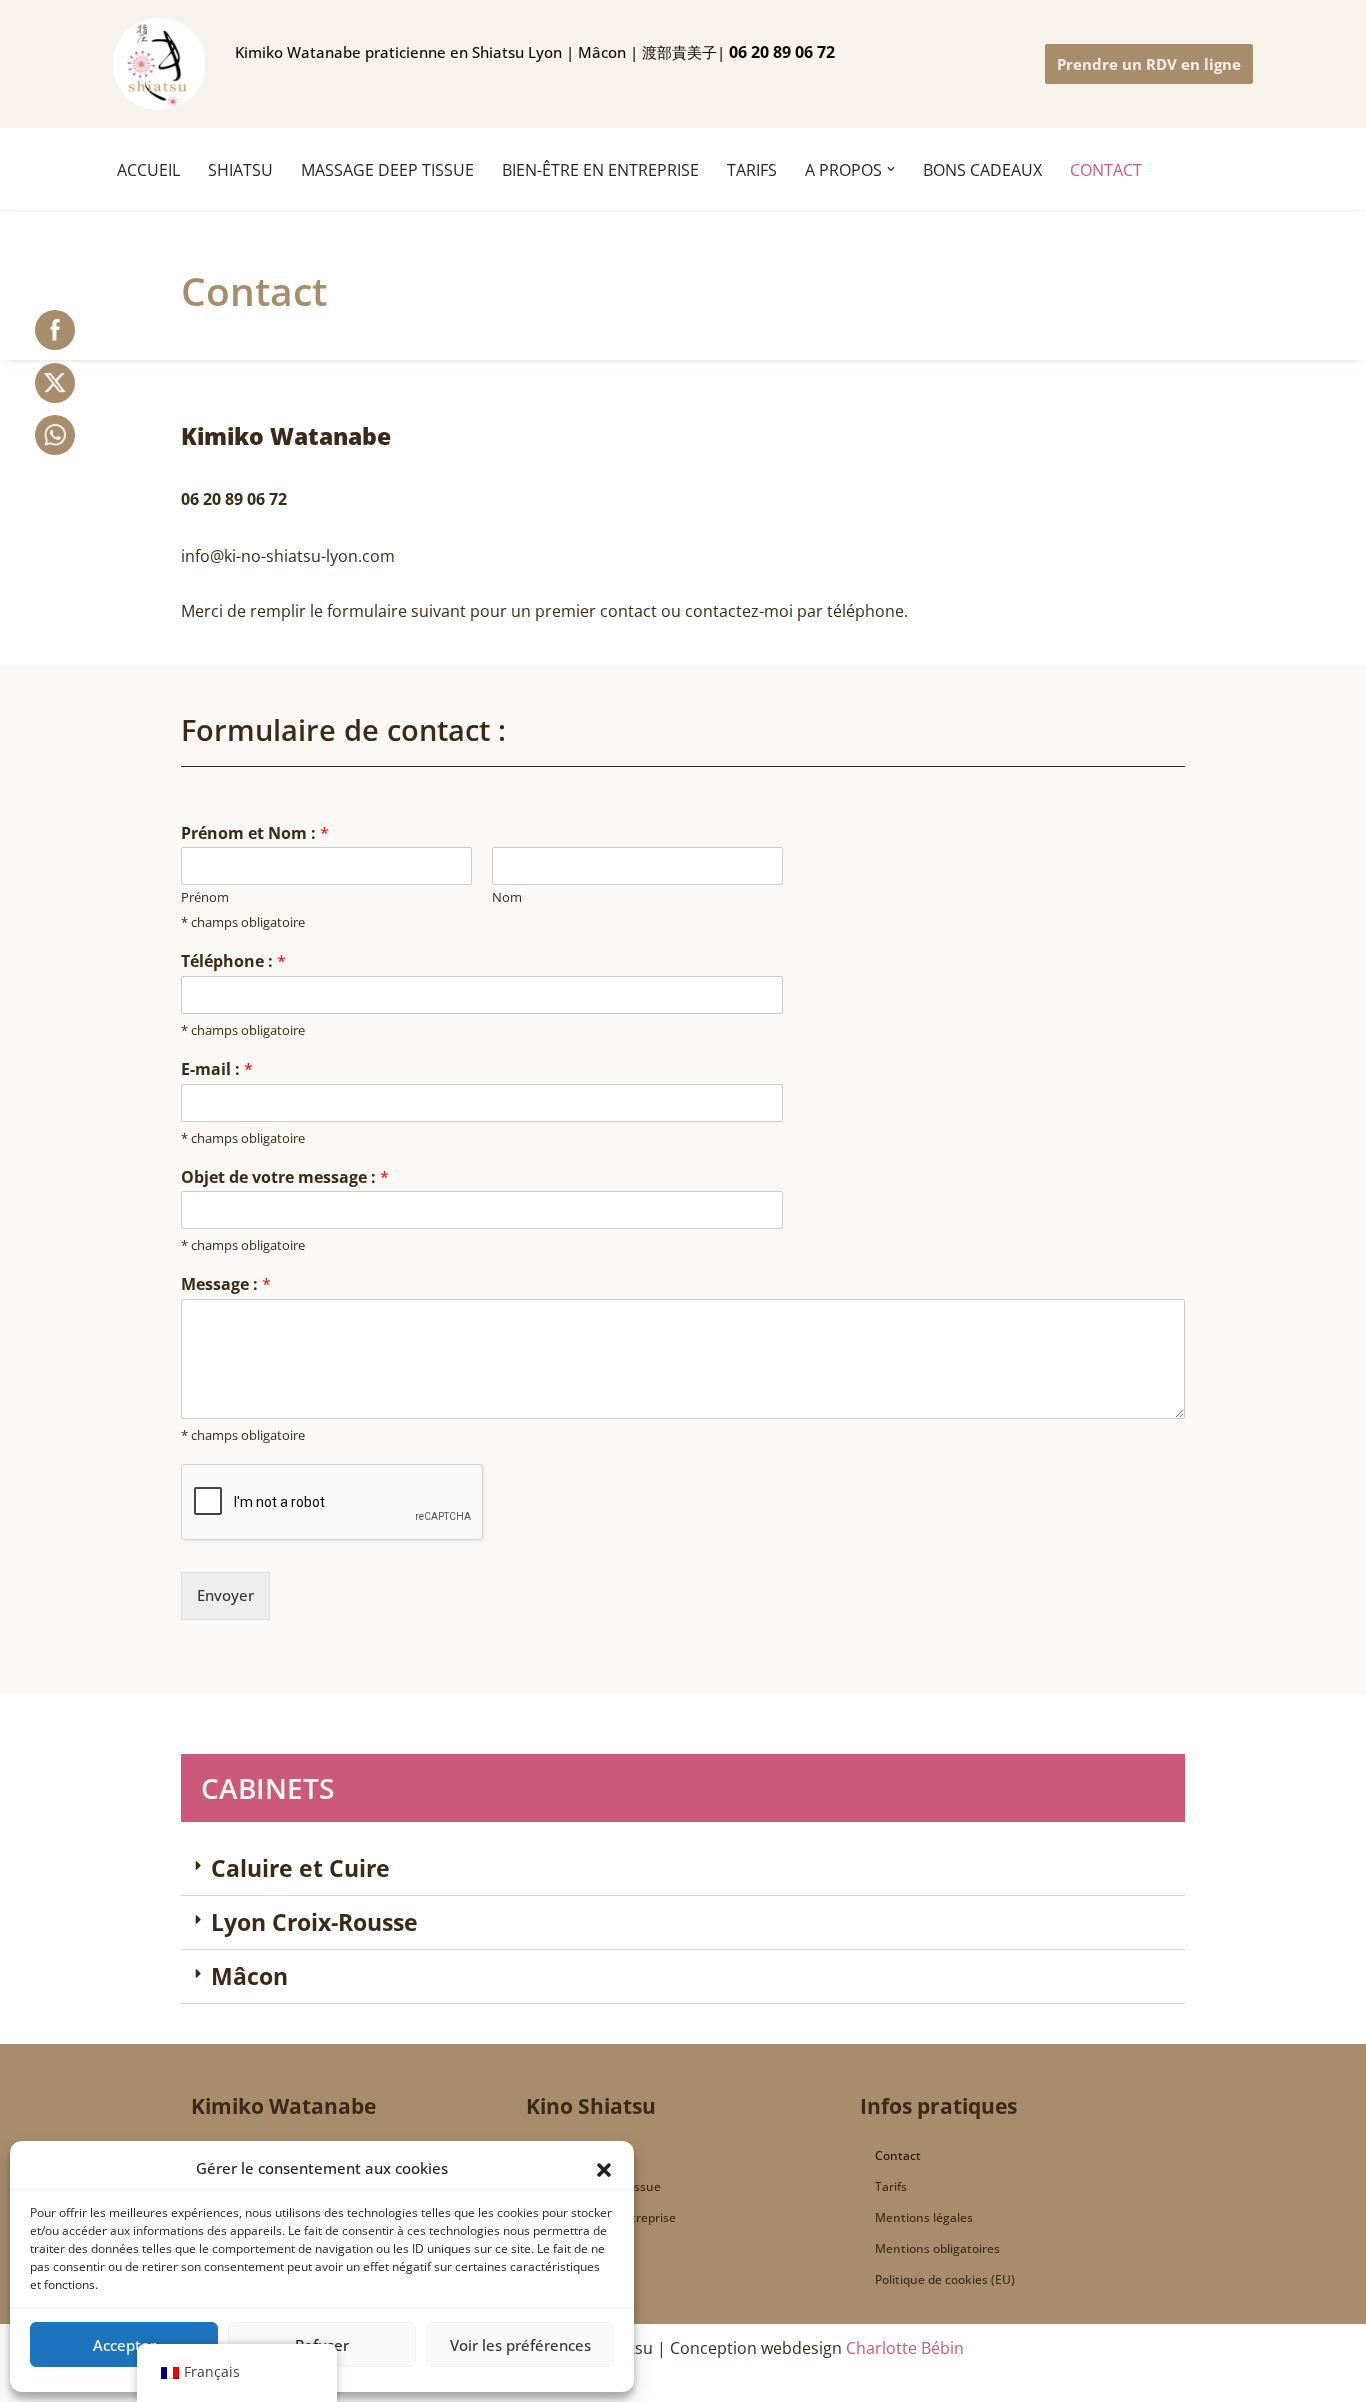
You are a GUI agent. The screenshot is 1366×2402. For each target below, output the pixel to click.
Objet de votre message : (285, 1177)
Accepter (124, 2345)
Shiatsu (563, 2155)
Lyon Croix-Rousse (314, 1922)
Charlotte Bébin (905, 2348)
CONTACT (1106, 170)
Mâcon (249, 1976)
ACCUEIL (148, 170)
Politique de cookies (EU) (945, 2279)
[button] (604, 2168)
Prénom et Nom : (255, 833)
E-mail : (217, 1069)
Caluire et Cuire (300, 1868)
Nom (507, 897)
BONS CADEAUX (982, 170)
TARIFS (752, 170)
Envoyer (225, 1595)
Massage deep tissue (601, 2186)
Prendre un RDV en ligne (1149, 64)
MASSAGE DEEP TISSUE (387, 170)
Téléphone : (233, 961)
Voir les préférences (520, 2345)
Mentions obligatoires (937, 2248)
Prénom (205, 897)
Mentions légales (924, 2217)
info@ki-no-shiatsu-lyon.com (288, 556)
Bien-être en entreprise (600, 170)
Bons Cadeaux (582, 2248)
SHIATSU (240, 170)
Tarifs (891, 2186)
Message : (226, 1284)
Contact (898, 2155)
